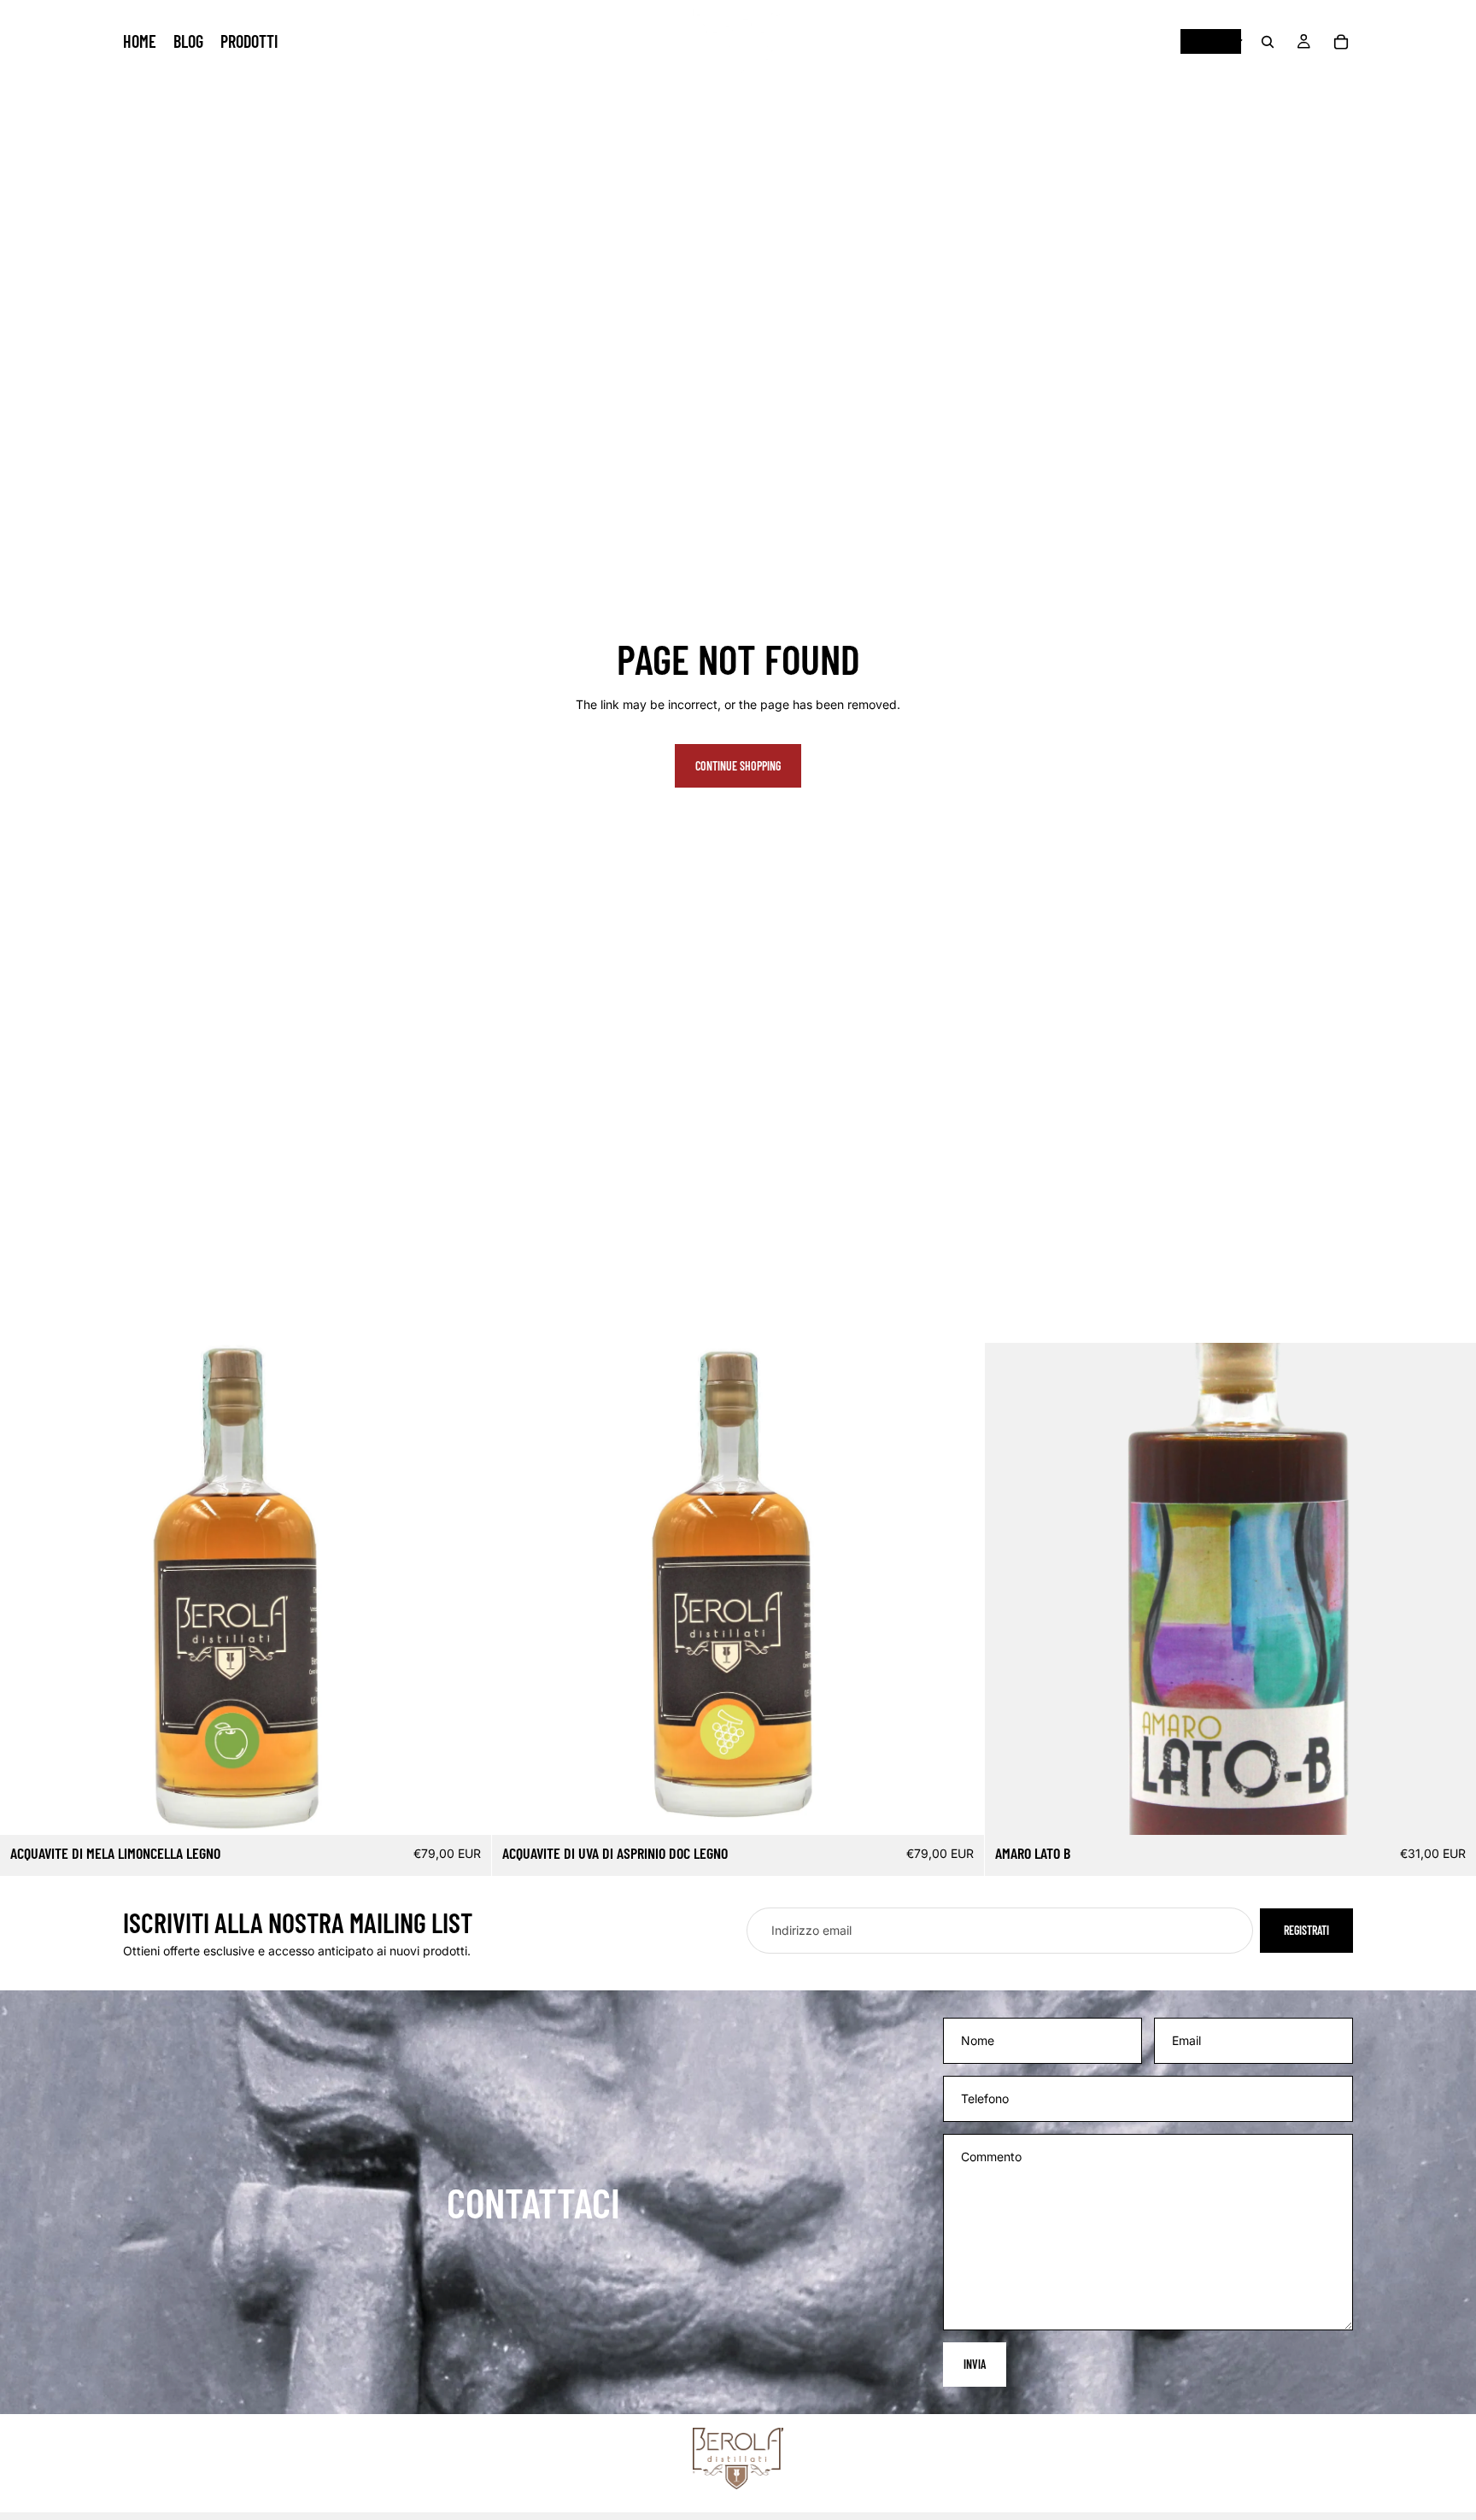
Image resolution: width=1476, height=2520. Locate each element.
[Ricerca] (1268, 42)
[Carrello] (1341, 42)
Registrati (1306, 1930)
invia (975, 2364)
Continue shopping (738, 766)
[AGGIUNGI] (466, 1809)
